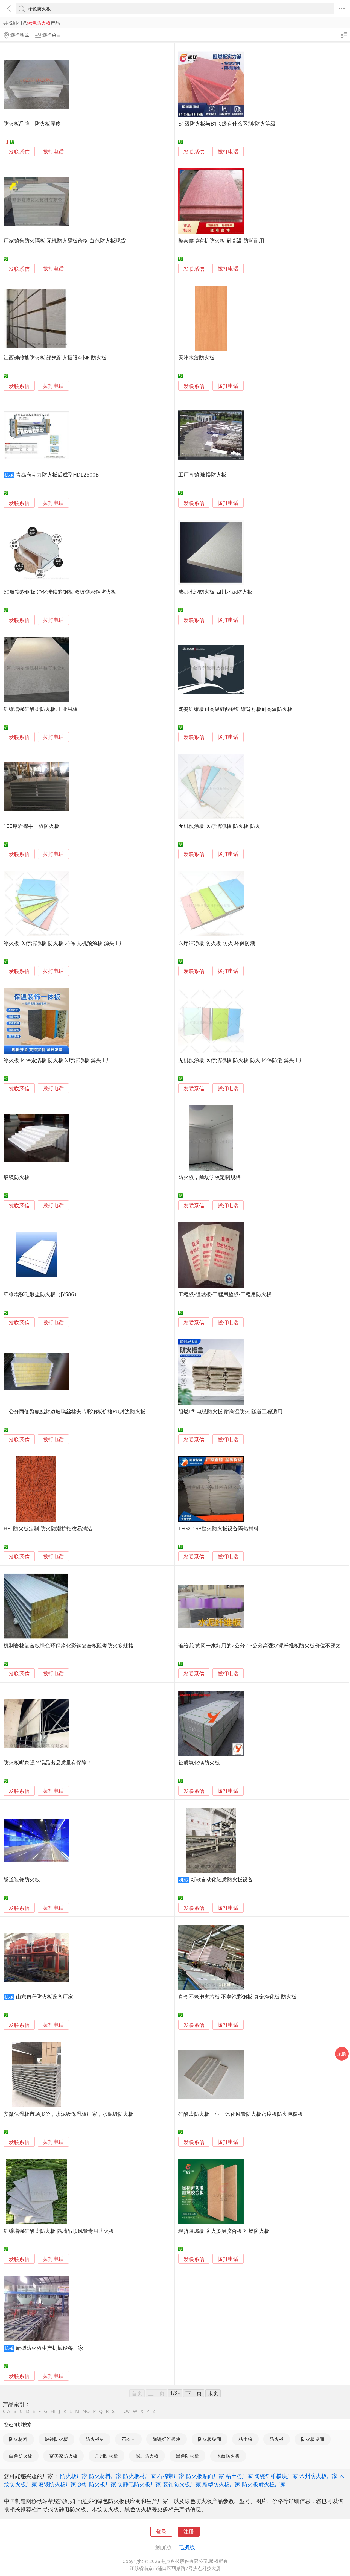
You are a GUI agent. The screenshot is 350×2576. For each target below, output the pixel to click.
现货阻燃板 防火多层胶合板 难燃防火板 (224, 2231)
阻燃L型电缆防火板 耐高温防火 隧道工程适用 (230, 1411)
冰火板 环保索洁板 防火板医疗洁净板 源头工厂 (58, 1060)
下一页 (194, 2393)
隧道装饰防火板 (22, 1879)
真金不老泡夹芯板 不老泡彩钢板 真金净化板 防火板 (237, 1996)
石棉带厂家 (171, 2476)
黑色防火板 (187, 2456)
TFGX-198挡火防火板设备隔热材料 (218, 1528)
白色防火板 (21, 2456)
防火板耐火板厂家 (264, 2484)
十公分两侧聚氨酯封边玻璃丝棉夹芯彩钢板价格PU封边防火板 (75, 1411)
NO (86, 2411)
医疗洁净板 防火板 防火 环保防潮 (217, 943)
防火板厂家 (74, 2476)
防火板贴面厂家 (205, 2476)
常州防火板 (107, 2456)
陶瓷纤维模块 (167, 2439)
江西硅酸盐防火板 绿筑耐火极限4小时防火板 (55, 358)
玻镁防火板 (17, 1177)
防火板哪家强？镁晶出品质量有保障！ (48, 1762)
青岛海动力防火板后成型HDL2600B (57, 475)
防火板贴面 (210, 2439)
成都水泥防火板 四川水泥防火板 (215, 592)
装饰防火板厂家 (182, 2484)
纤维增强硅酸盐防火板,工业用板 (41, 709)
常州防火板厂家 (319, 2476)
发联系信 (19, 152)
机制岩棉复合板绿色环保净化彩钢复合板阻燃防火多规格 (68, 1645)
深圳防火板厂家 (97, 2484)
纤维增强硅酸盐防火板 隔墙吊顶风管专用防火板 (59, 2231)
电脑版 (187, 2547)
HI (53, 2411)
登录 (161, 2531)
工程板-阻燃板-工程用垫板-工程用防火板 (225, 1294)
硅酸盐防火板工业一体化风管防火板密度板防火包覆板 (241, 2114)
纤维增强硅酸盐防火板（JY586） (41, 1294)
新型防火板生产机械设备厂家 (50, 2348)
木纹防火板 (228, 2456)
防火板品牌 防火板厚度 (32, 123)
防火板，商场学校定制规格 (209, 1177)
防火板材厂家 (139, 2476)
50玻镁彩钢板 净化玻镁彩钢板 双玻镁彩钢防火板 (60, 592)
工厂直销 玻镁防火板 (202, 475)
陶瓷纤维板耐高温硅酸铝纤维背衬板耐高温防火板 (235, 709)
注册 (189, 2531)
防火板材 (95, 2439)
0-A (7, 2411)
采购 (342, 2054)
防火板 (277, 2439)
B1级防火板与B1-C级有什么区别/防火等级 (227, 123)
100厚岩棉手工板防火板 (31, 826)
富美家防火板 (63, 2456)
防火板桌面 (313, 2439)
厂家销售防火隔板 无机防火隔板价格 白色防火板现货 (65, 240)
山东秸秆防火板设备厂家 (44, 1996)
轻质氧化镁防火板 (199, 1762)
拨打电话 (53, 152)
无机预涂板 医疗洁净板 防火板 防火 (219, 826)
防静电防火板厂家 (139, 2484)
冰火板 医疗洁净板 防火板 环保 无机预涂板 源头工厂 (64, 943)
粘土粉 (245, 2439)
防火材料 (18, 2439)
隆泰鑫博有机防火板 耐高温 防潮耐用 (221, 240)
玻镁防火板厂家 (57, 2484)
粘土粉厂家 (239, 2476)
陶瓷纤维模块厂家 (276, 2476)
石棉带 (128, 2439)
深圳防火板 (147, 2456)
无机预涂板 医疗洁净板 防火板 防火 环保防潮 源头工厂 (241, 1060)
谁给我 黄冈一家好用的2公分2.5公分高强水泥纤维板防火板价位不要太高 (262, 1645)
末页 (213, 2393)
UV (127, 2411)
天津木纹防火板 (196, 358)
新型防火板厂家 (221, 2484)
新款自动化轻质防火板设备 (222, 1879)
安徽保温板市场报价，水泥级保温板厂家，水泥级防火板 (68, 2114)
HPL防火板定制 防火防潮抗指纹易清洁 (48, 1528)
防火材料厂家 (105, 2476)
